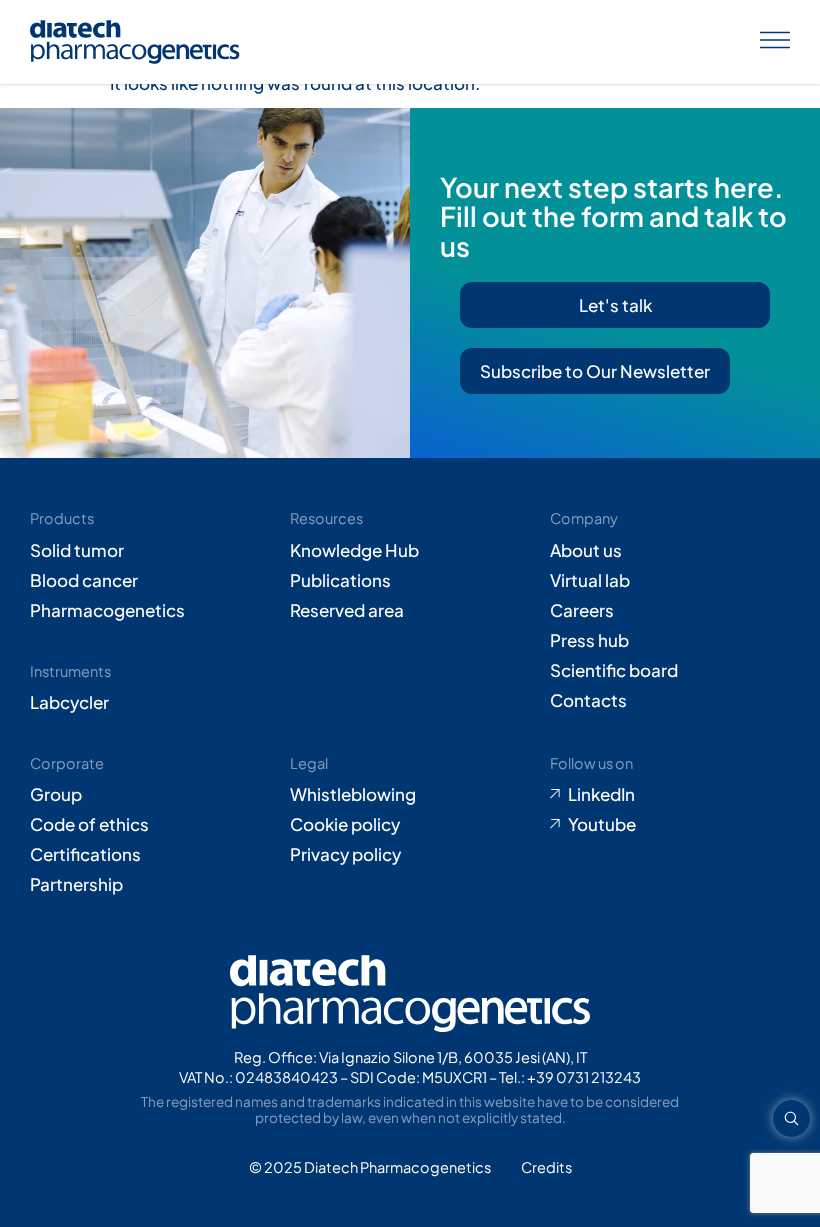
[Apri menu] (775, 42)
